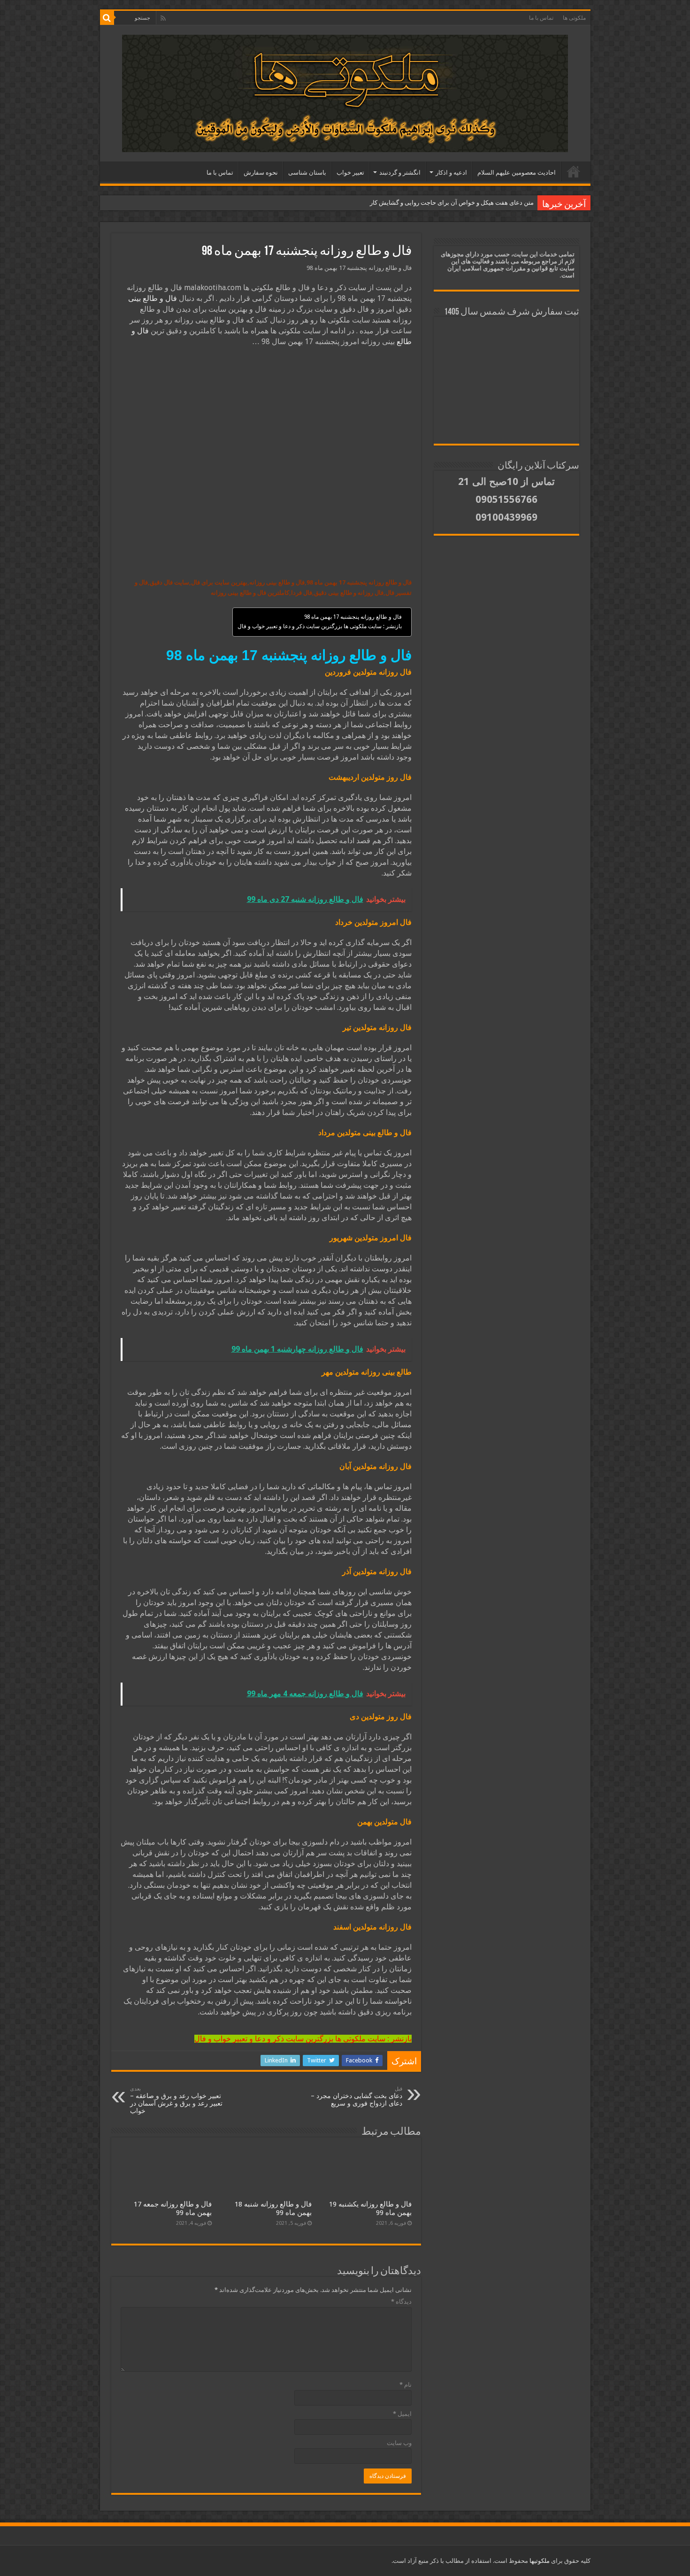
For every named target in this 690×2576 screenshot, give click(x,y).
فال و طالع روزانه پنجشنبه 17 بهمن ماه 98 (353, 617)
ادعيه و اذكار (451, 173)
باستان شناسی (307, 173)
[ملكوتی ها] (345, 92)
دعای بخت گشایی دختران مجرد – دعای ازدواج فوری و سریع (356, 2096)
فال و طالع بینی (153, 298)
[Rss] (163, 18)
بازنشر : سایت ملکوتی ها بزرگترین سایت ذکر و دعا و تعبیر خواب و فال (320, 626)
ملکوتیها (539, 2561)
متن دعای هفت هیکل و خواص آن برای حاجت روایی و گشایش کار (452, 203)
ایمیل (402, 2414)
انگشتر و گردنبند (400, 173)
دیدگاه (401, 2302)
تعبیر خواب (350, 173)
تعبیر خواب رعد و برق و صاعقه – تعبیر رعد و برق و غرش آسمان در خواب (176, 2100)
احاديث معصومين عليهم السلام (517, 173)
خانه (574, 171)
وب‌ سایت (399, 2443)
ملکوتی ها (574, 18)
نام (406, 2385)
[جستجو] (107, 18)
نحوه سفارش (261, 173)
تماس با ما (541, 18)
